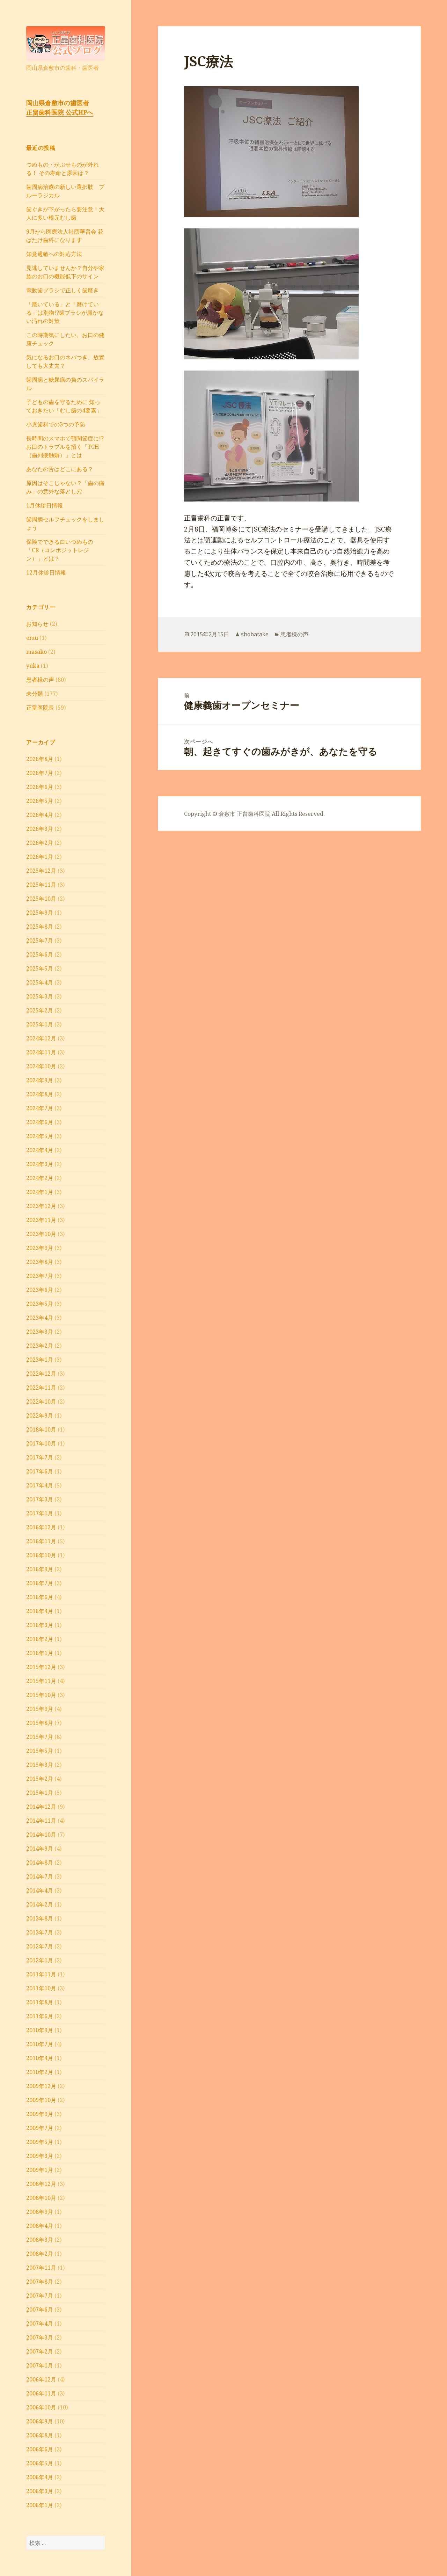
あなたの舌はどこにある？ (60, 469)
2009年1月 (40, 2170)
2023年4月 (40, 1318)
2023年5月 (40, 1304)
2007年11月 (41, 2268)
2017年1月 (40, 1513)
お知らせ (37, 624)
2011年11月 (41, 1974)
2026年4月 (40, 815)
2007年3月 (40, 2337)
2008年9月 (40, 2212)
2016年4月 (40, 1611)
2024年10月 (41, 1066)
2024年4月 (40, 1150)
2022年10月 (41, 1402)
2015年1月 (40, 1793)
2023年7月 (40, 1276)
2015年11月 (41, 1681)
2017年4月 (40, 1485)
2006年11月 (41, 2393)
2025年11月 (41, 885)
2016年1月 (40, 1653)
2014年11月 (41, 1821)
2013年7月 (40, 1932)
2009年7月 (40, 2128)
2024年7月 (40, 1108)
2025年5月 (40, 968)
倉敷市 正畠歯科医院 (244, 814)
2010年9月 (40, 2030)
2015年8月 (40, 1723)
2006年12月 (41, 2379)
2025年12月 (41, 871)
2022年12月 (41, 1374)
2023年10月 (41, 1234)
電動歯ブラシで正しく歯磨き (63, 290)
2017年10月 (41, 1443)
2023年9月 (40, 1248)
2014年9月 (40, 1849)
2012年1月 (40, 1960)
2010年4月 (40, 2058)
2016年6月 (40, 1597)
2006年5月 (40, 2463)
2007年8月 (40, 2282)
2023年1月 (40, 1360)
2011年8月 (40, 2002)
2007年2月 (40, 2351)
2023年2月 (40, 1346)
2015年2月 (40, 1779)
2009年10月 (41, 2100)
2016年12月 (41, 1527)
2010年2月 (40, 2072)
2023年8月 (40, 1262)
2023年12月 (41, 1206)
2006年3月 (40, 2491)
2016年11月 (41, 1541)
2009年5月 (40, 2142)
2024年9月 (40, 1080)
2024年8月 (40, 1094)
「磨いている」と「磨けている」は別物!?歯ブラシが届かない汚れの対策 (65, 313)
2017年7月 (40, 1457)
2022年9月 (40, 1415)
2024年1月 (40, 1192)
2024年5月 (40, 1136)
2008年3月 (40, 2240)
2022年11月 (41, 1388)
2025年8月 (40, 927)
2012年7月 (40, 1946)
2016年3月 (40, 1625)
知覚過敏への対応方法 (54, 254)
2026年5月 (40, 801)
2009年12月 (41, 2086)
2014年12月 (41, 1807)
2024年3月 (40, 1164)
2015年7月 (40, 1737)
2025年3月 (40, 996)
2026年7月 (40, 773)
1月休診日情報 (45, 505)
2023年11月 (41, 1220)
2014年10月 (41, 1835)
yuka (33, 666)
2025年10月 (41, 899)
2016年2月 (40, 1639)
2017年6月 (40, 1471)
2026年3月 (40, 829)
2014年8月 (40, 1863)
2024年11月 (41, 1052)
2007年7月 (40, 2296)
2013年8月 (40, 1918)
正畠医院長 (40, 708)
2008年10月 (41, 2198)
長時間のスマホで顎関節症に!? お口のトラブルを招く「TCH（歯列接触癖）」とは (65, 447)
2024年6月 (40, 1122)
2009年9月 (40, 2114)
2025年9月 (40, 913)
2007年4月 (40, 2323)
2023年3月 (40, 1332)
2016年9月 (40, 1569)
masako (36, 652)
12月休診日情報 (46, 572)
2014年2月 (40, 1904)
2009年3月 (40, 2156)
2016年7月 (40, 1583)
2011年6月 (40, 2016)
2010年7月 (40, 2044)
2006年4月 (40, 2477)
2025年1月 (40, 1024)
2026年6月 (40, 787)
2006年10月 (41, 2407)
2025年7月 (40, 941)
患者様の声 (40, 680)
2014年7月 (40, 1876)
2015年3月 (40, 1765)
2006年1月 (40, 2505)
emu (32, 638)
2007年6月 (40, 2310)
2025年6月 (40, 954)
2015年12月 (41, 1667)
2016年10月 (41, 1555)
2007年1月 (40, 2365)
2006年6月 (40, 2449)
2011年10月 (41, 1988)
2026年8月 (40, 759)
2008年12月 (41, 2184)
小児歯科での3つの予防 (56, 424)
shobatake (255, 634)
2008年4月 (40, 2226)
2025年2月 (40, 1010)
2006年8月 (40, 2435)
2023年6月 (40, 1290)
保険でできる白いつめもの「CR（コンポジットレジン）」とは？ (60, 550)
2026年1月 (40, 857)
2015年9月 (40, 1709)
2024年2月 (40, 1178)
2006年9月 (40, 2421)
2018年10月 (41, 1429)
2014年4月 (40, 1890)
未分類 (35, 694)
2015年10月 (41, 1695)
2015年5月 (40, 1751)
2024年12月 (41, 1038)
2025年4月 (40, 982)
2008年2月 (40, 2254)
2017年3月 (40, 1499)
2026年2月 (40, 843)
